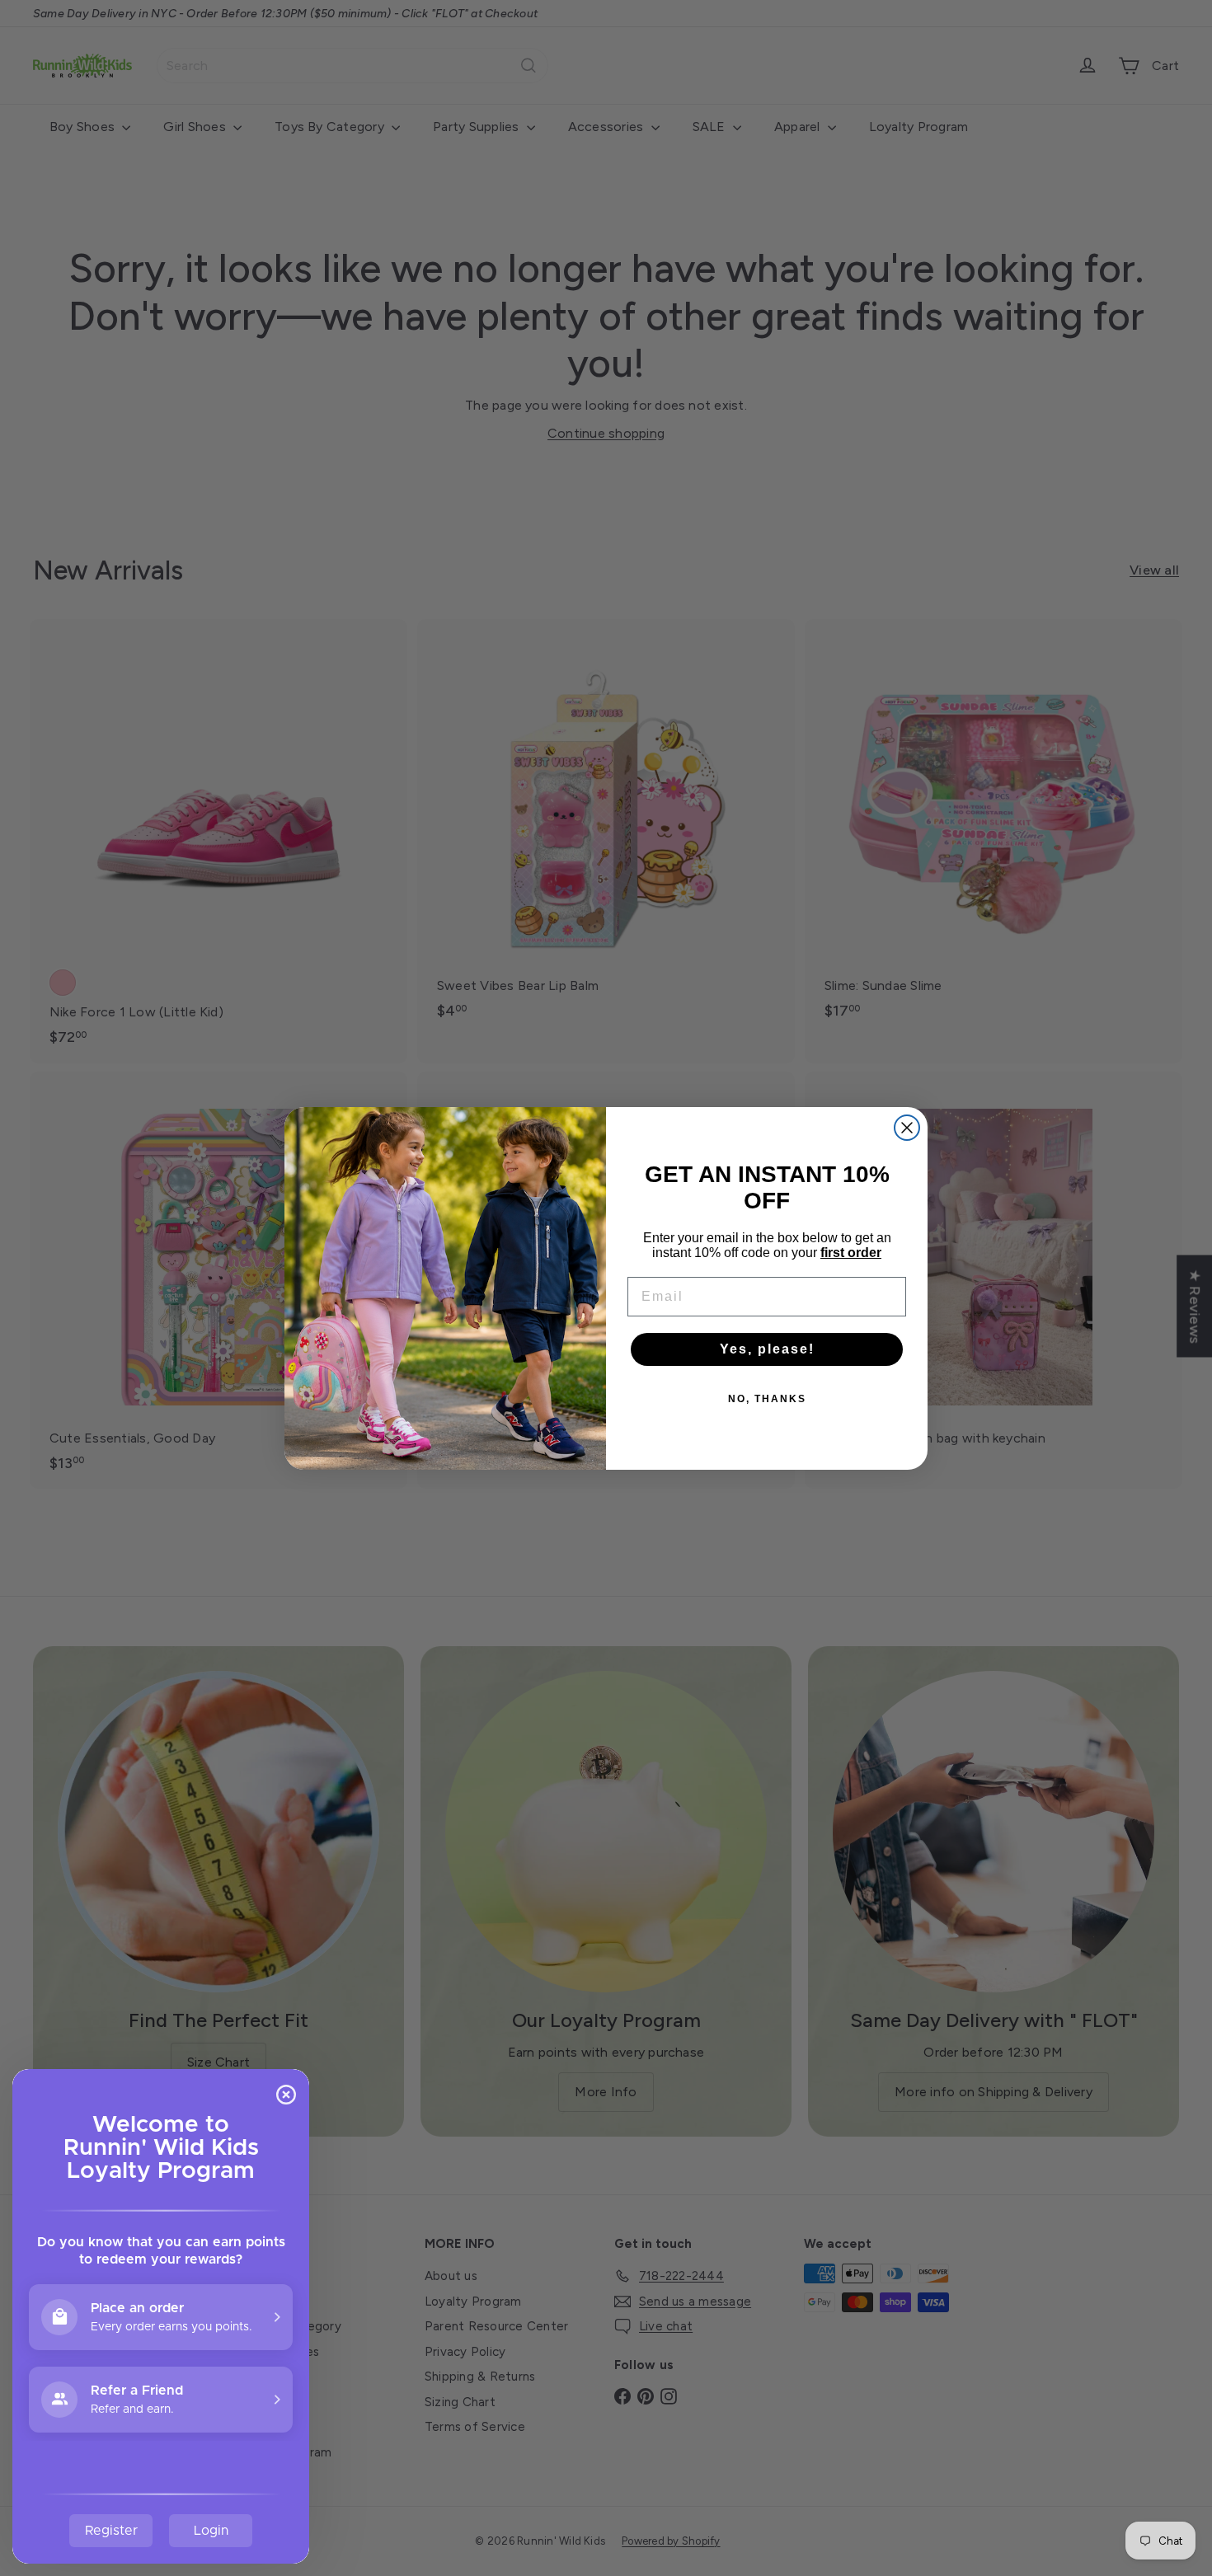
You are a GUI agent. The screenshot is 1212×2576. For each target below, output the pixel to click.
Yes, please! (767, 1349)
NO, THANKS (767, 1399)
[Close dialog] (907, 1128)
